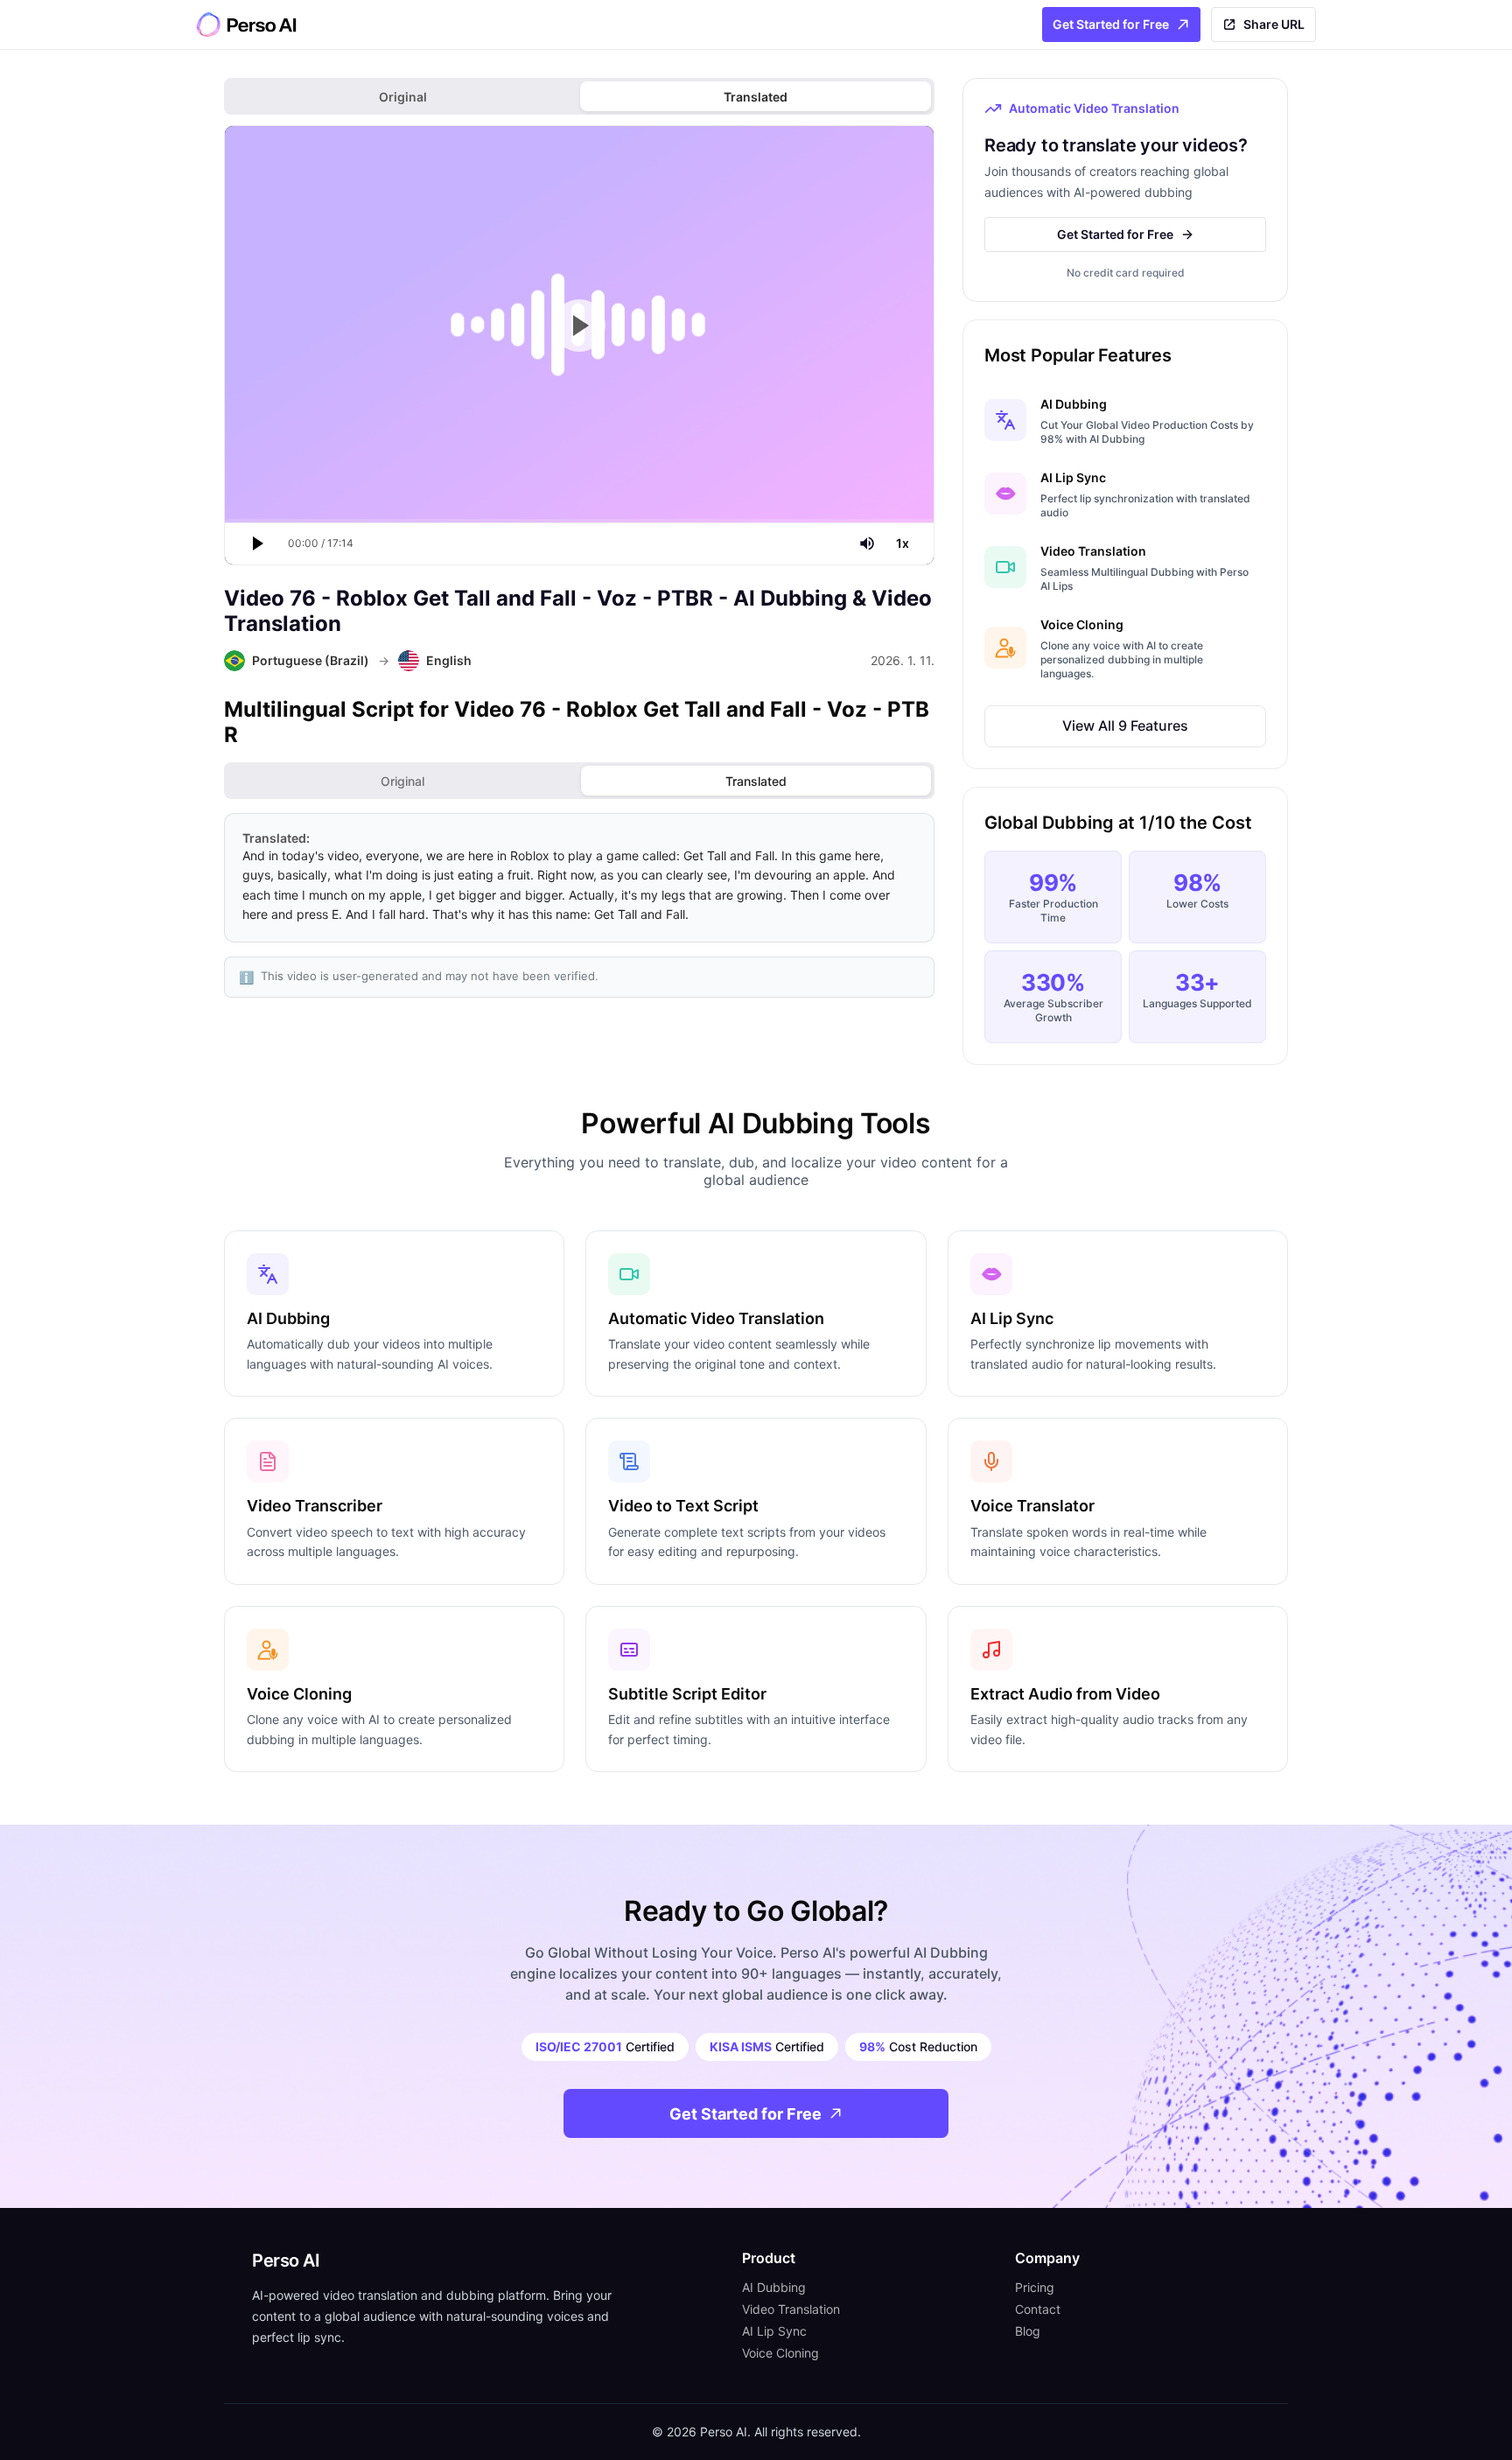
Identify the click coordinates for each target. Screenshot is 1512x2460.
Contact (1038, 2309)
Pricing (1035, 2287)
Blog (1028, 2331)
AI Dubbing (774, 2287)
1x (903, 543)
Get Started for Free (1111, 24)
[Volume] (867, 543)
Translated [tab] (756, 97)
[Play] (256, 543)
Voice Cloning (780, 2353)
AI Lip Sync (774, 2331)
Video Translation (791, 2309)
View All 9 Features (1125, 725)
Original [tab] (403, 97)
